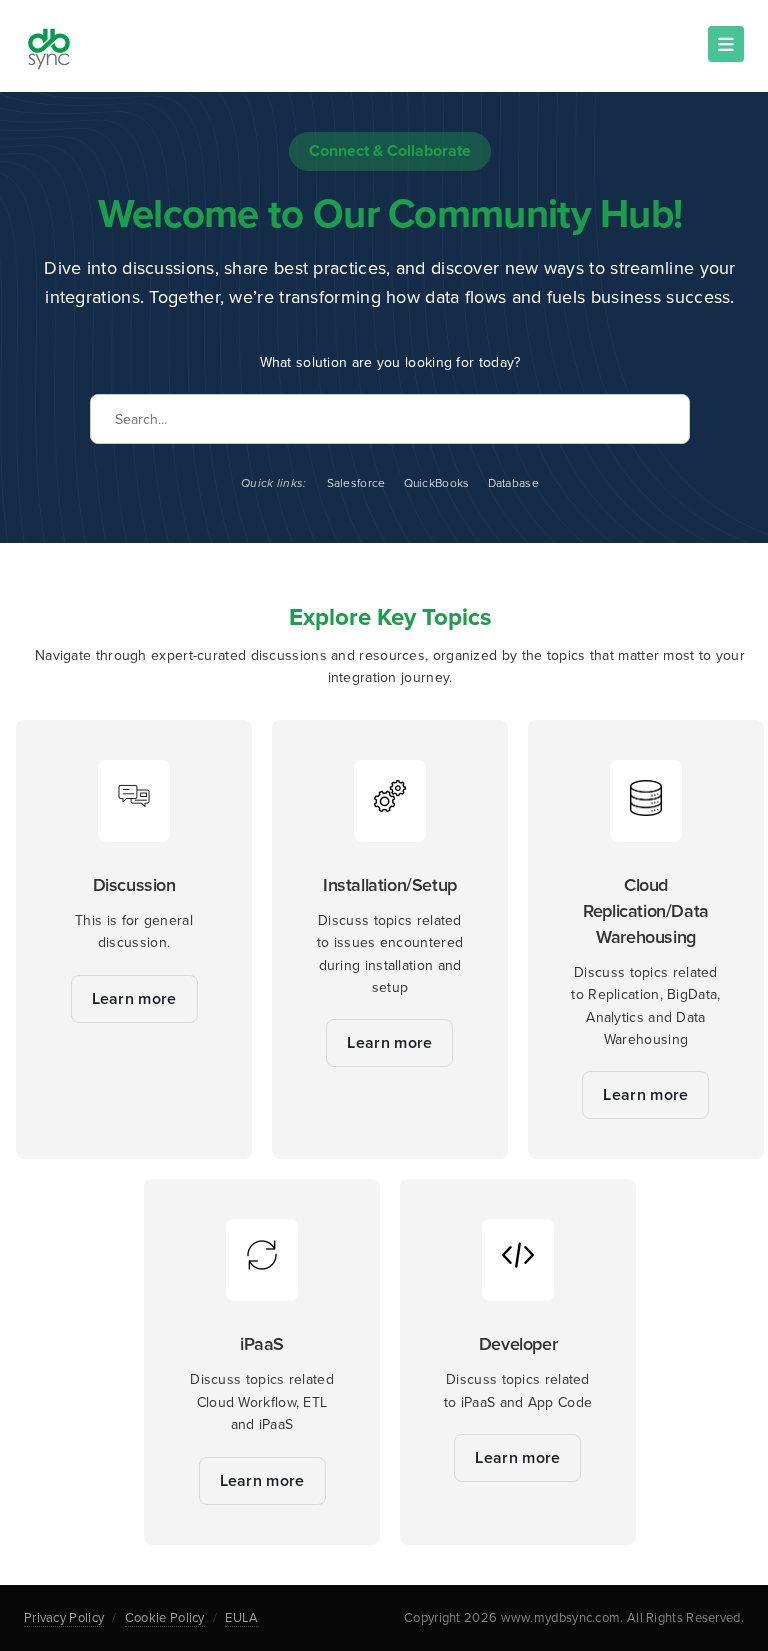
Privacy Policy (64, 1618)
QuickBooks (437, 483)
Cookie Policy (165, 1618)
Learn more (134, 999)
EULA (241, 1618)
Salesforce (356, 483)
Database (513, 483)
